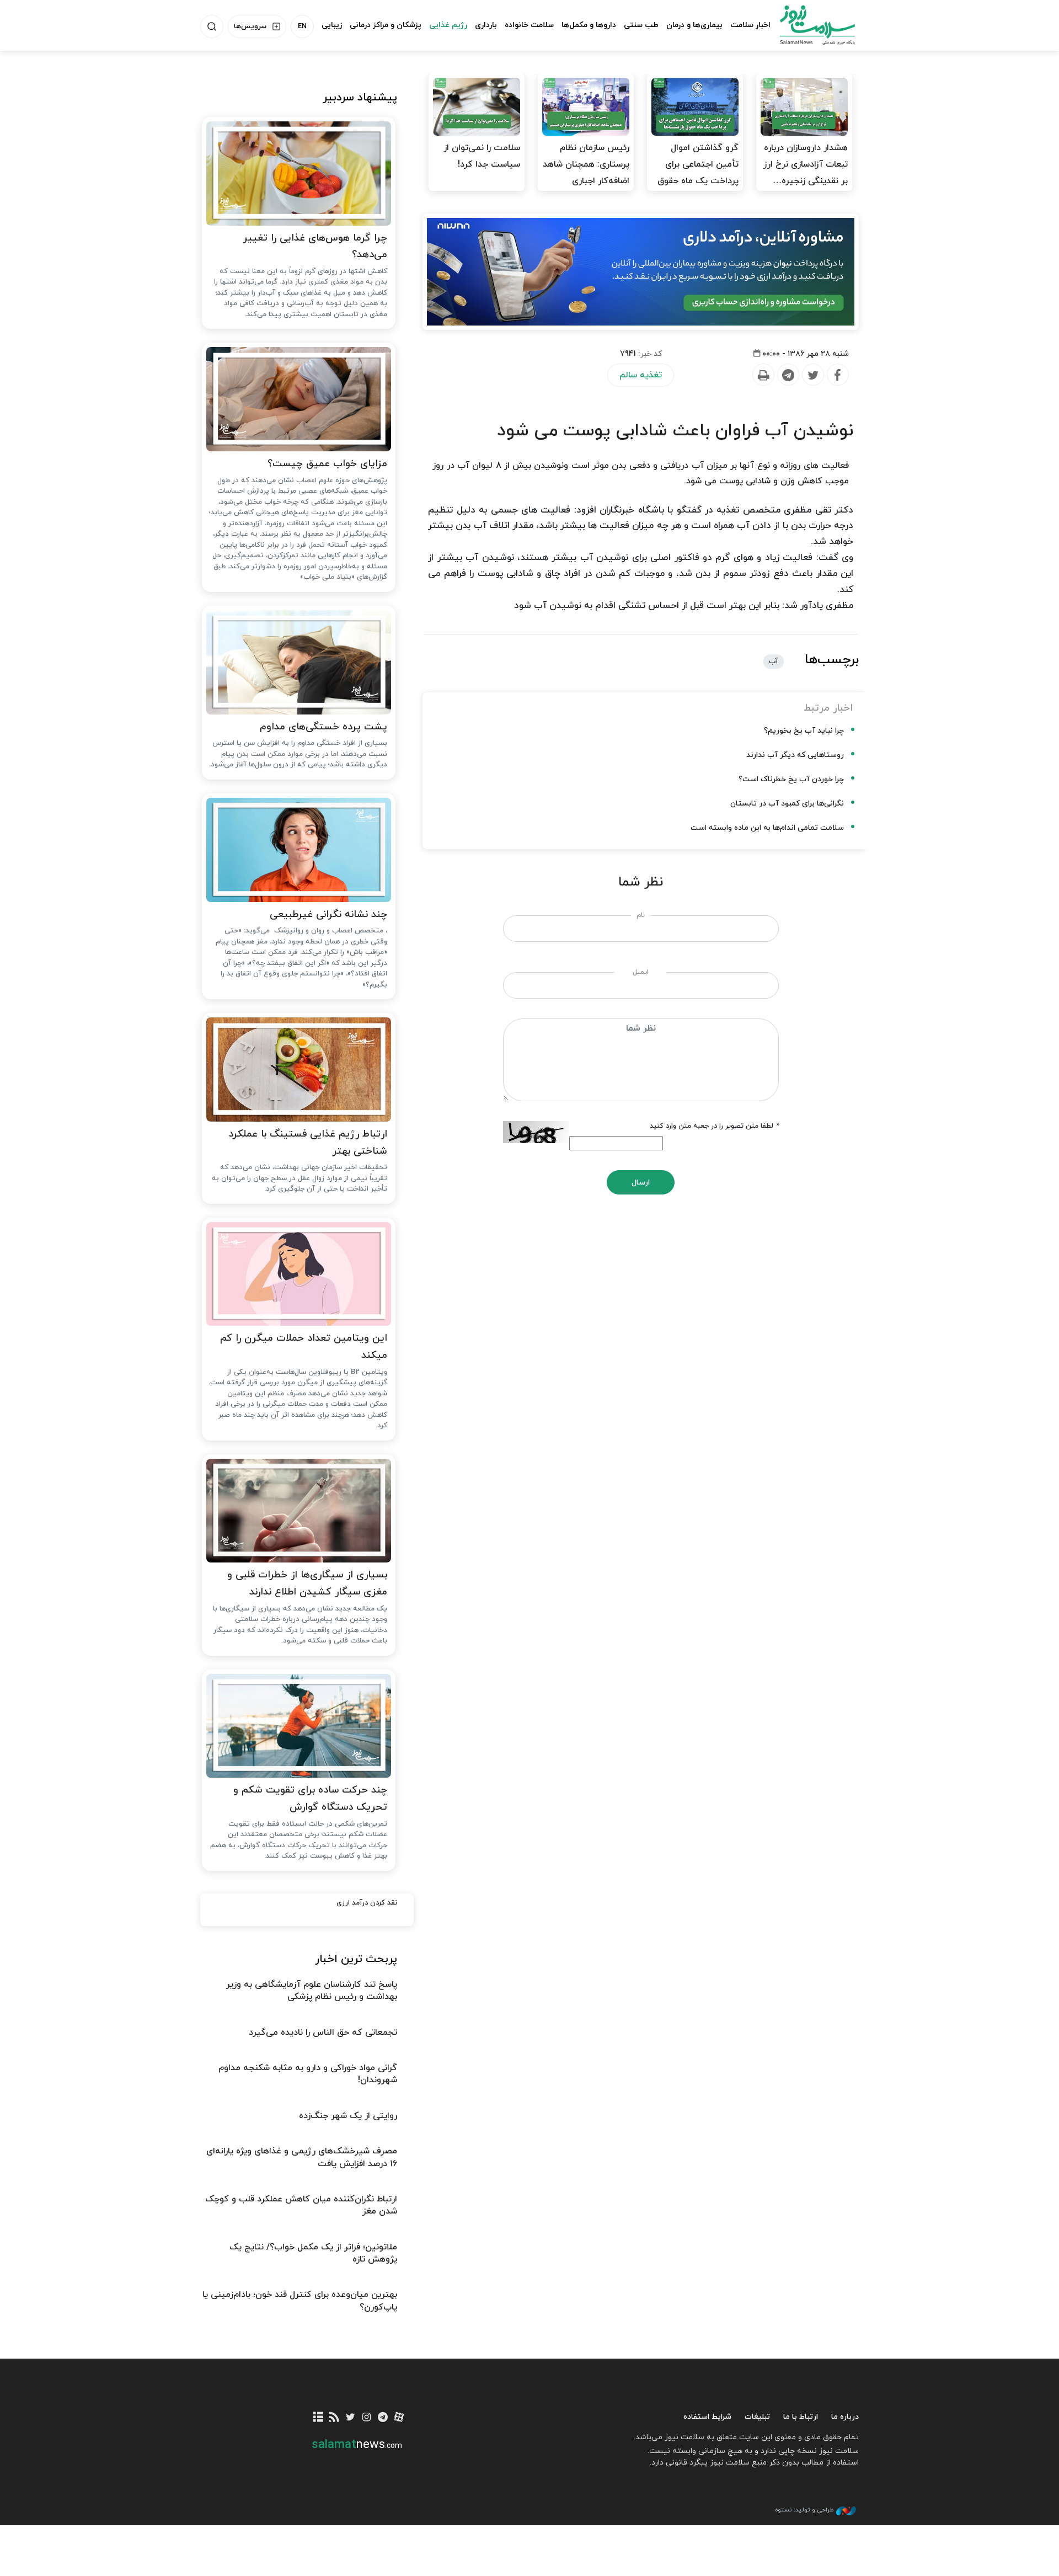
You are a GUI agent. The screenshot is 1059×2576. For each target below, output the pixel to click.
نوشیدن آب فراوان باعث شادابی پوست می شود (675, 431)
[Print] (763, 375)
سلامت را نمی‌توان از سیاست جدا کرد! (482, 156)
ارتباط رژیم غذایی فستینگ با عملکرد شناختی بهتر (308, 1143)
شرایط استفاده (707, 2417)
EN (302, 26)
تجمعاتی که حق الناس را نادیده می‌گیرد (323, 2033)
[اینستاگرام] (367, 2418)
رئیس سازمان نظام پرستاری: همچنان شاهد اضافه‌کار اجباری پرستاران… (586, 173)
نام (641, 915)
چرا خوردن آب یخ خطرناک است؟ (791, 779)
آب (774, 662)
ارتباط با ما (801, 2417)
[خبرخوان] (335, 2418)
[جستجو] (212, 26)
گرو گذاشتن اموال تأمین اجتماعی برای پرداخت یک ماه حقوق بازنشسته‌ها (698, 173)
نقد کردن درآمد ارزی (367, 1903)
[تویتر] (351, 2418)
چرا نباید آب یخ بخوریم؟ (804, 731)
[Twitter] (812, 375)
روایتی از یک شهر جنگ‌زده (348, 2116)
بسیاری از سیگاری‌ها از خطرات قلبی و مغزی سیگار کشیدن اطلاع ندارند (307, 1583)
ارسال (641, 1183)
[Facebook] (837, 375)
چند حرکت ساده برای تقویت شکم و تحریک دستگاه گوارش (310, 1799)
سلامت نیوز (807, 25)
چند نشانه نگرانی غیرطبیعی (328, 914)
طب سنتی (641, 25)
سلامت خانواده (529, 25)
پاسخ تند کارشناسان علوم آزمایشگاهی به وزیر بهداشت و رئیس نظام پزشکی (312, 1991)
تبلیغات (757, 2417)
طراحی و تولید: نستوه (804, 2510)
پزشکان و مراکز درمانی (386, 25)
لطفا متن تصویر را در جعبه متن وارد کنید (714, 1126)
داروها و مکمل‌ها (589, 25)
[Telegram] (788, 375)
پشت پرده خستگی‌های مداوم (323, 727)
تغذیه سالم (641, 375)
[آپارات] (399, 2418)
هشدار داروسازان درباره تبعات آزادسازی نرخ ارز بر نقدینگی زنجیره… (806, 164)
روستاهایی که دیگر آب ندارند (795, 755)
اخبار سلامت (750, 25)
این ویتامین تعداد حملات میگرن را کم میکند (304, 1347)
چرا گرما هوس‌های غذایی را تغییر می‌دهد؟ (315, 247)
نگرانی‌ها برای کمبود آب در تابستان (787, 804)
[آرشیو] (319, 2418)
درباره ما (845, 2417)
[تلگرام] (383, 2418)
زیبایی (332, 25)
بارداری (486, 25)
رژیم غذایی (448, 25)
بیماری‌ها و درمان (694, 25)
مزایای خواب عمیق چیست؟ (327, 464)
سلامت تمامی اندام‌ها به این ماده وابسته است (767, 828)
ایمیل (641, 972)
